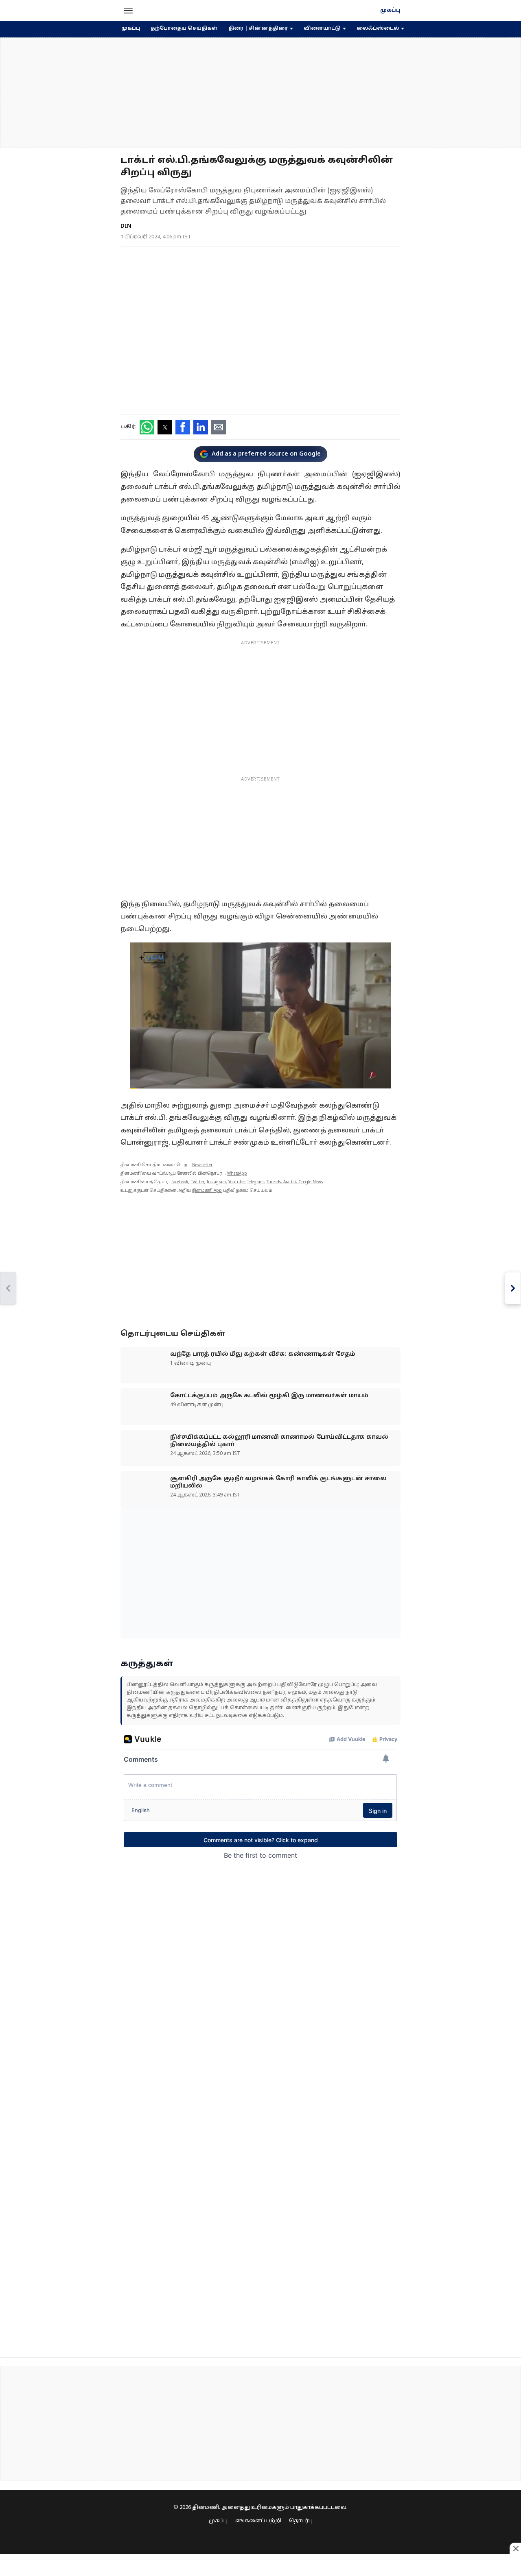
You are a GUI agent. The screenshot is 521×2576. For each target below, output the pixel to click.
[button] (128, 11)
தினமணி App (207, 1191)
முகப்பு (390, 11)
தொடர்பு (301, 2521)
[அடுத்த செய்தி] (513, 1288)
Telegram (255, 1182)
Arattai (290, 1182)
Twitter (198, 1182)
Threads (274, 1182)
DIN (126, 226)
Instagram (216, 1182)
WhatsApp (237, 1174)
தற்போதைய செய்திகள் (184, 28)
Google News (311, 1182)
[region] (260, 93)
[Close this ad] (515, 2548)
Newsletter (202, 1165)
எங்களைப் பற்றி (258, 2521)
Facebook (180, 1182)
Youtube (236, 1182)
